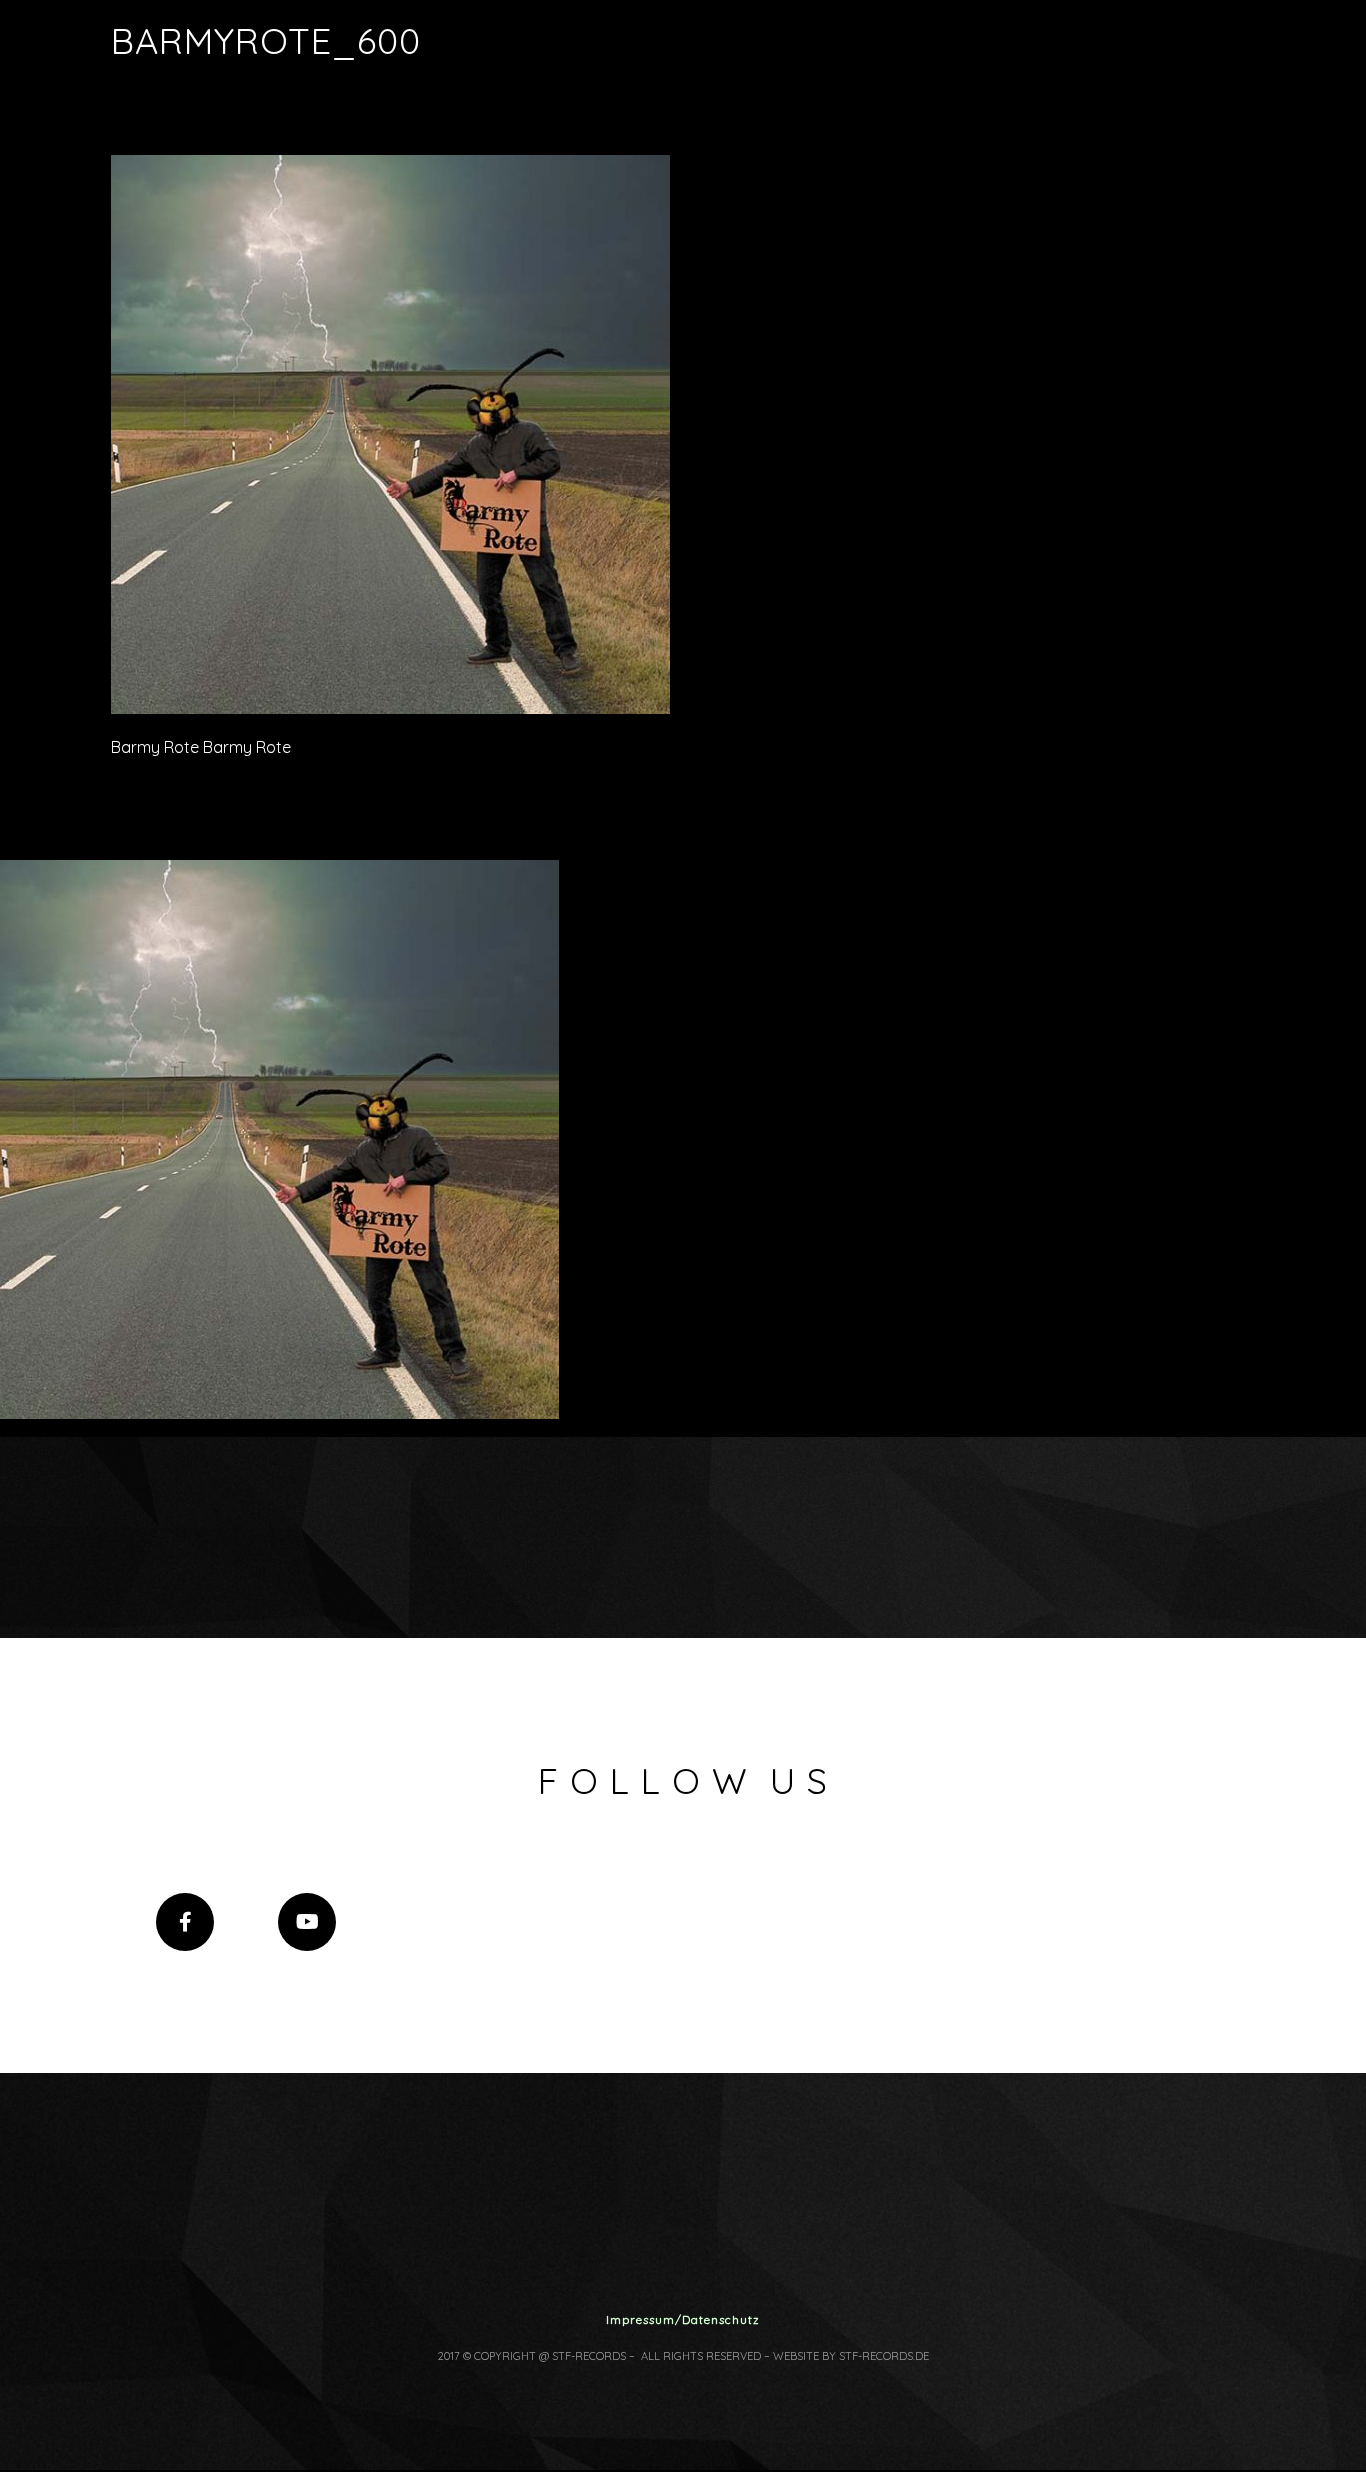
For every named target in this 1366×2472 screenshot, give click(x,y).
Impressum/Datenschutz (683, 2319)
